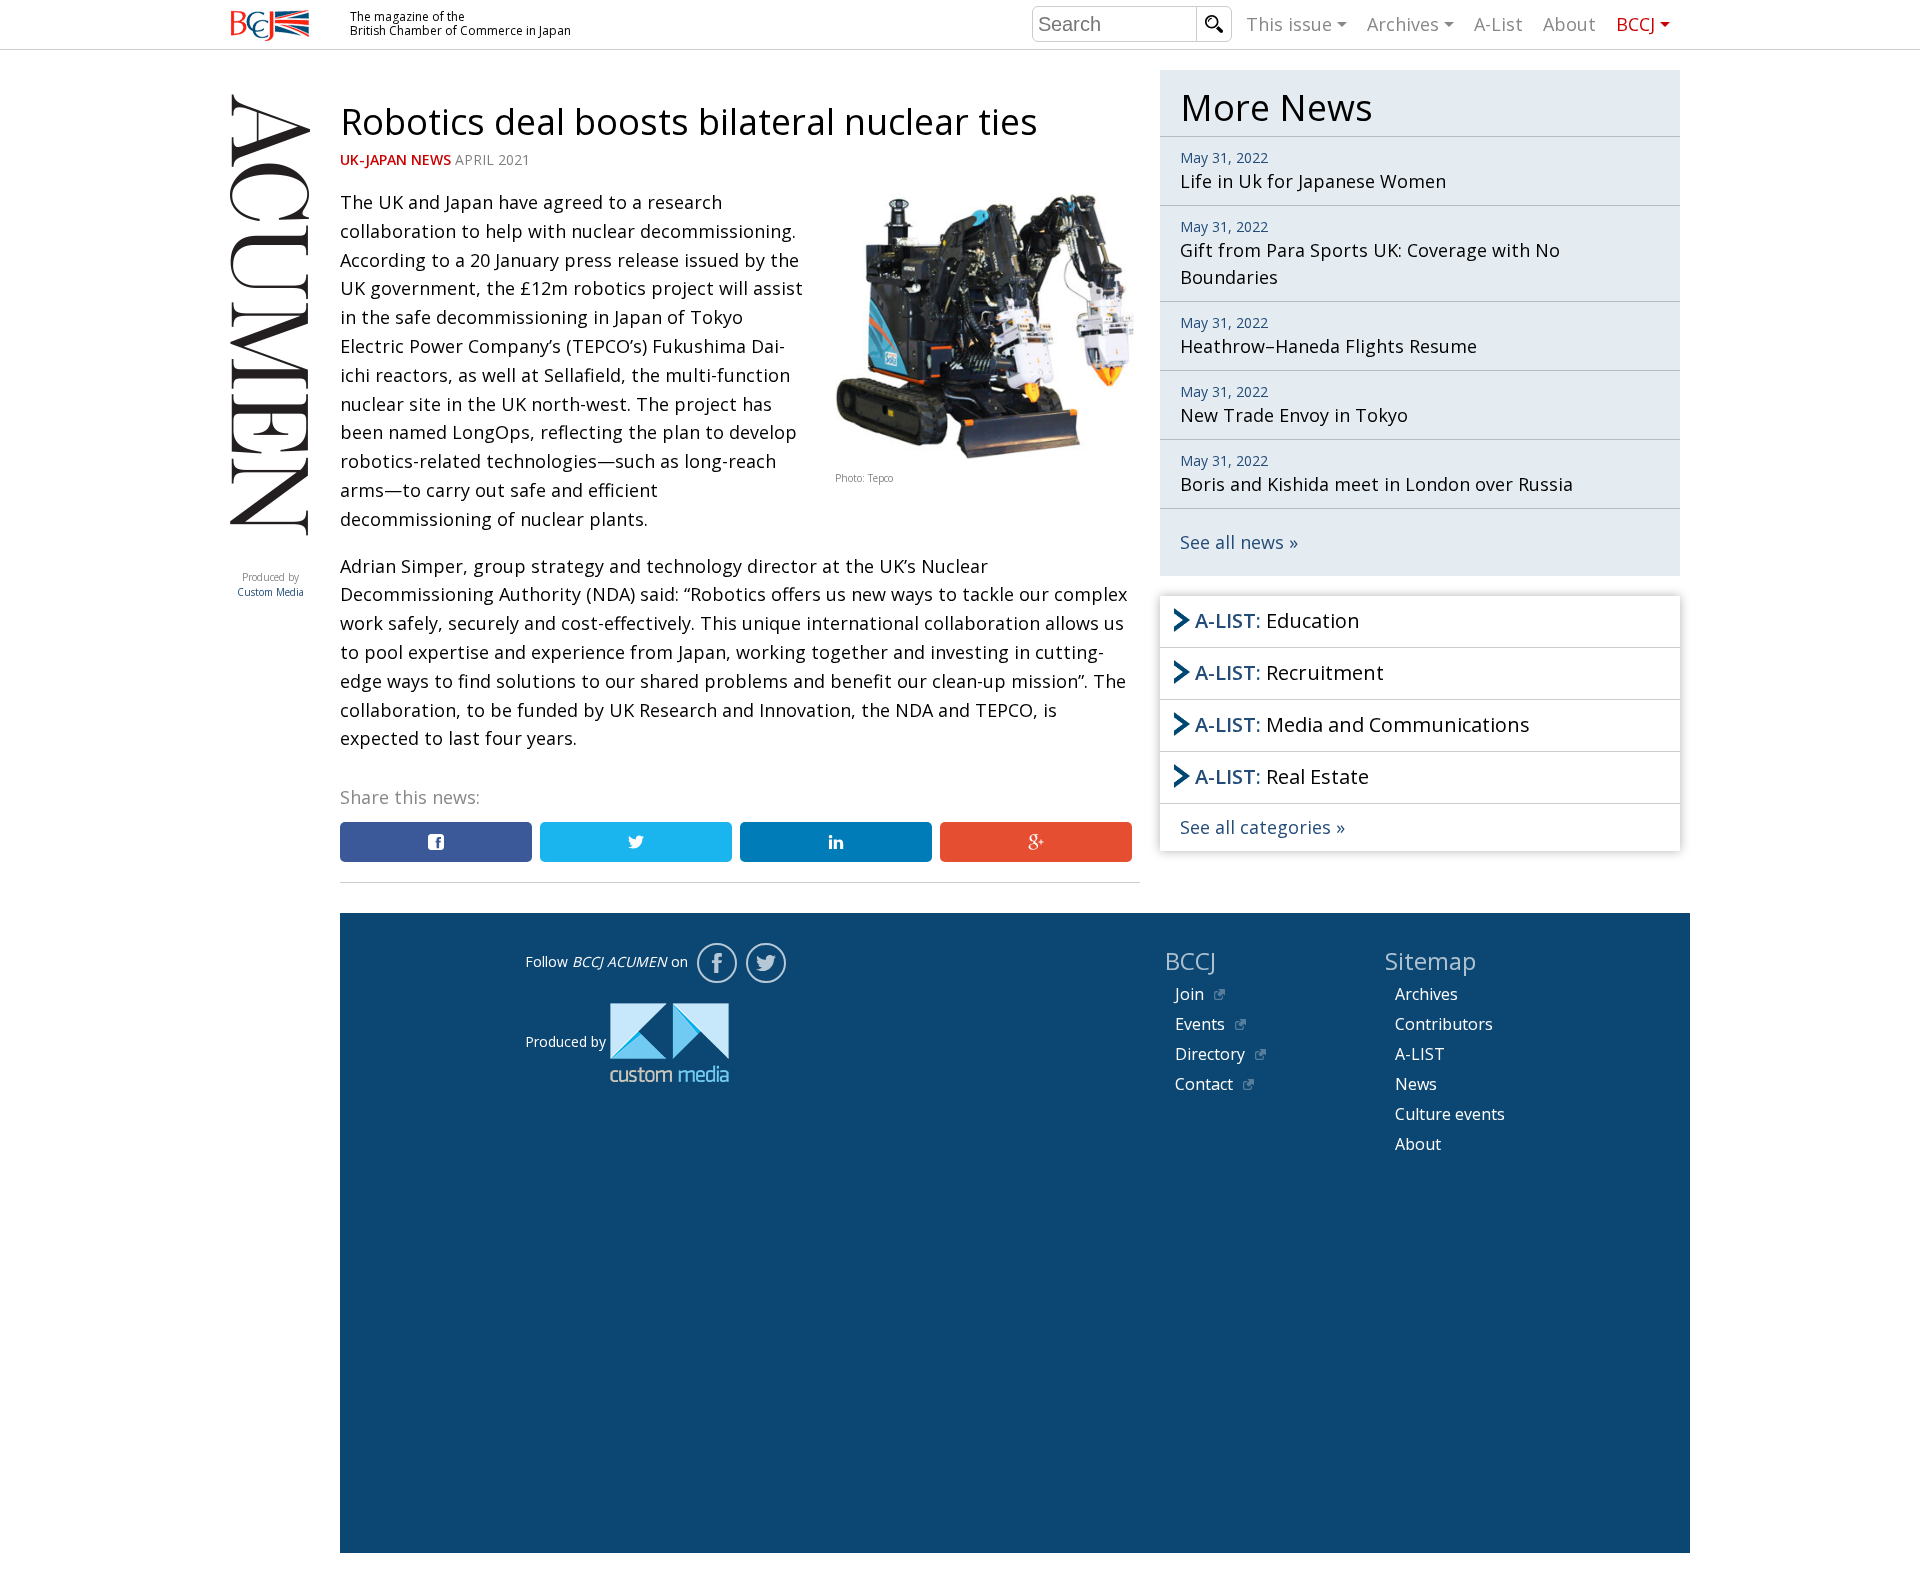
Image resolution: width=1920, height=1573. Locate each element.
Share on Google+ (1036, 842)
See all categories (1255, 827)
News (1416, 1084)
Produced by (270, 584)
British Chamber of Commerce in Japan (270, 25)
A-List (1498, 24)
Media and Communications (1362, 724)
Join (1189, 994)
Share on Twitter (636, 842)
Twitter (766, 963)
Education (1277, 620)
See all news (1232, 542)
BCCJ (1635, 24)
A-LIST (1420, 1054)
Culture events (1450, 1114)
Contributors (1444, 1024)
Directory (1210, 1054)
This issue (1289, 24)
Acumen (270, 557)
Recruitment (1289, 672)
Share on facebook (436, 842)
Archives (1403, 24)
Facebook (717, 963)
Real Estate (1282, 776)
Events (1200, 1024)
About (1569, 24)
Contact (1204, 1084)
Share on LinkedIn (836, 842)
